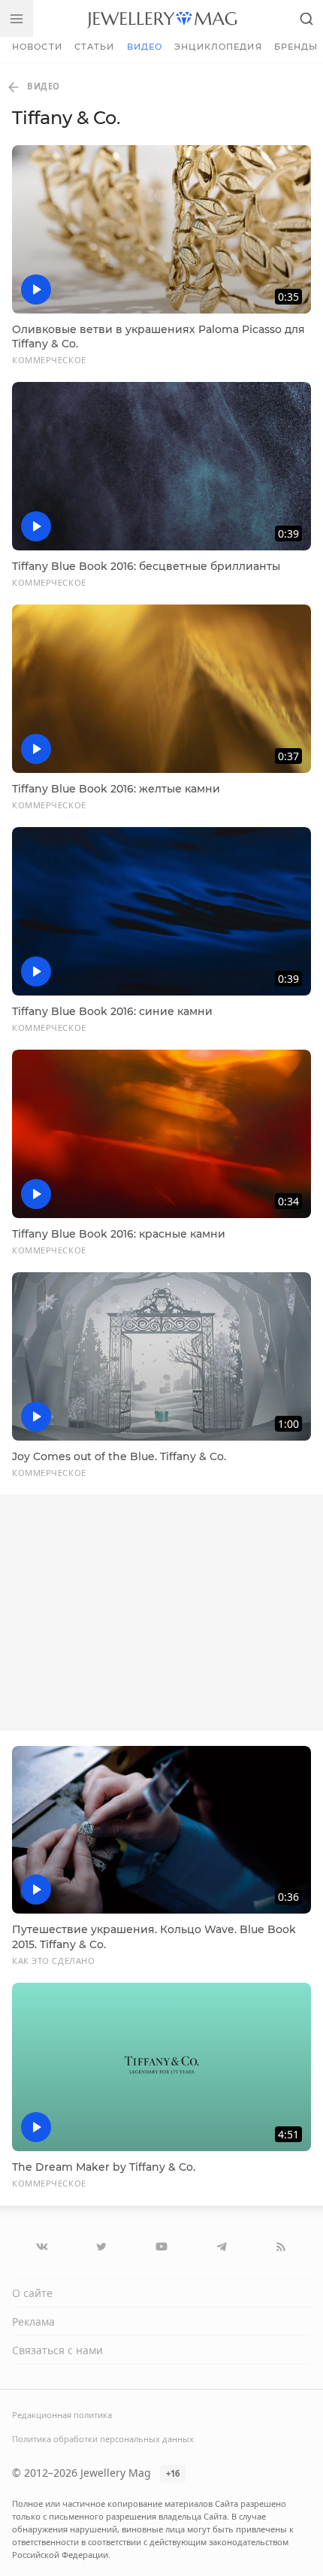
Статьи (95, 47)
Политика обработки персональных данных (103, 2439)
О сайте (32, 2293)
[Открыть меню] (17, 18)
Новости (37, 47)
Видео (145, 47)
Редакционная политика (62, 2415)
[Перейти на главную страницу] (162, 18)
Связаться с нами (57, 2350)
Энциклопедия (218, 47)
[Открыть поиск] (306, 18)
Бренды (296, 47)
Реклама (33, 2321)
